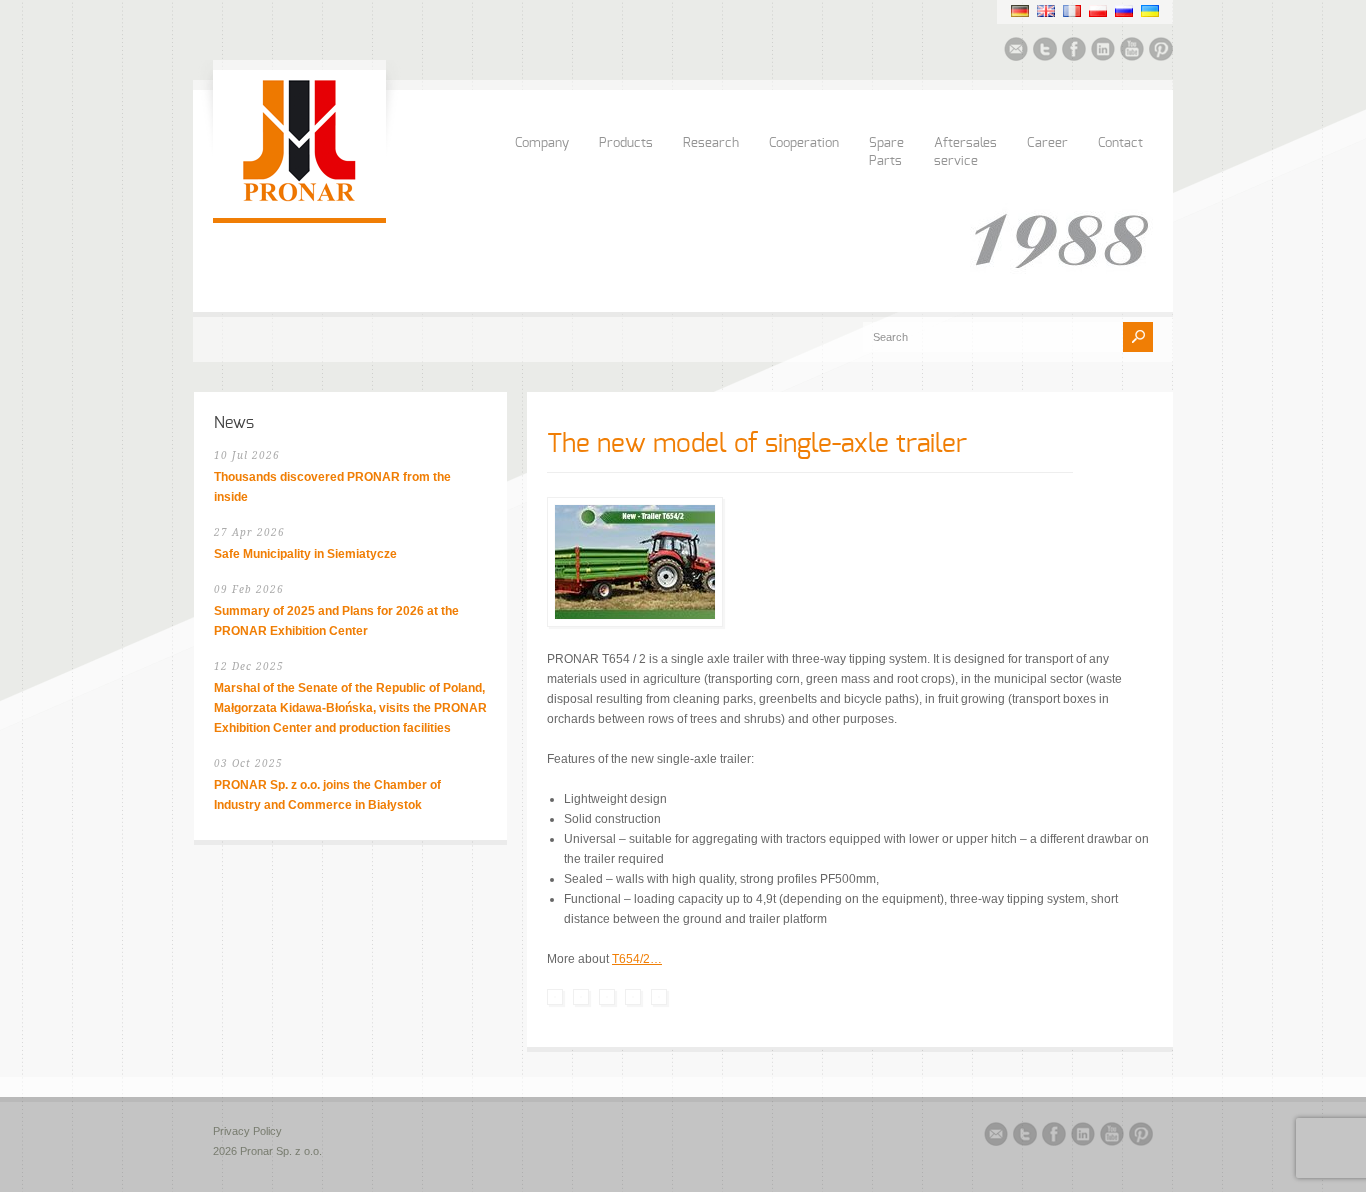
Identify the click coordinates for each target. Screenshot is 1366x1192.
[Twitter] (1045, 52)
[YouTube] (1132, 52)
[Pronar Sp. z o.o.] (299, 198)
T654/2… (637, 959)
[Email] (1016, 52)
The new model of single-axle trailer (757, 444)
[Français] (1072, 11)
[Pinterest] (1161, 52)
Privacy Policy (247, 1131)
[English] (1046, 11)
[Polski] (1098, 11)
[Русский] (1124, 11)
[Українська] (1150, 11)
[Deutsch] (1020, 11)
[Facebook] (1074, 52)
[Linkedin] (1103, 52)
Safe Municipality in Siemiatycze (305, 554)
